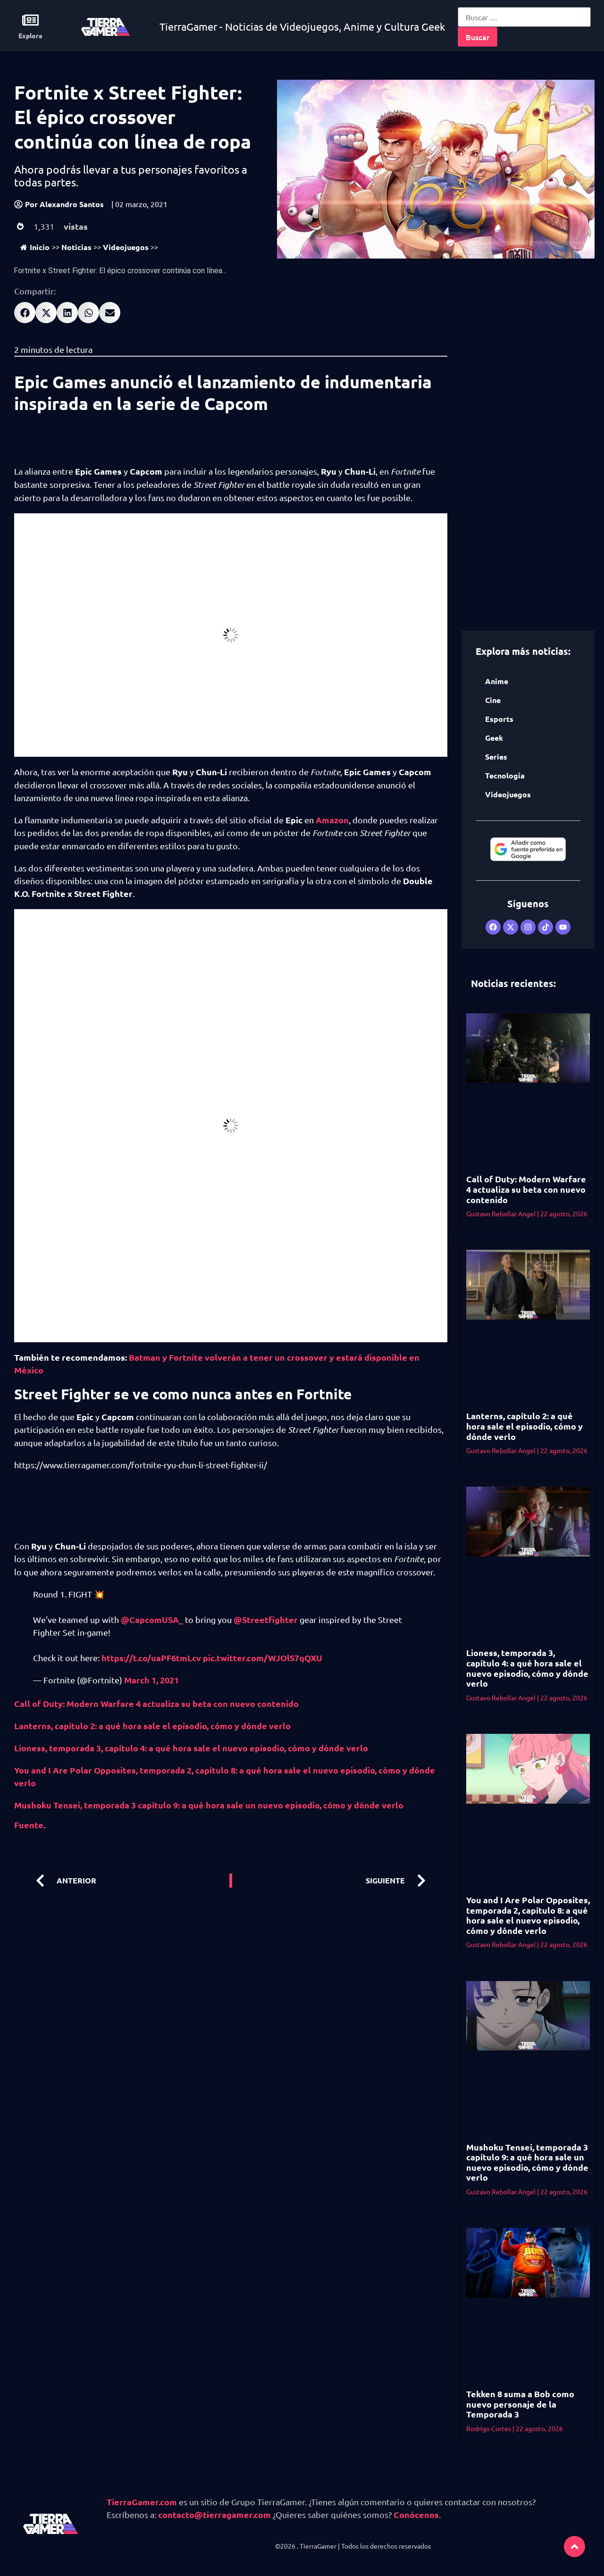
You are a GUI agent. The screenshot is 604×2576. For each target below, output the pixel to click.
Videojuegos (126, 247)
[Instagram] (528, 927)
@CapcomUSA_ (152, 1619)
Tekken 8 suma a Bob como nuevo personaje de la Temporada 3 (520, 2404)
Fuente (29, 1825)
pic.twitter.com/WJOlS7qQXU (263, 1658)
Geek (494, 738)
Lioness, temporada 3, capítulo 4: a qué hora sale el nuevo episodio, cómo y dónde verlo (191, 1748)
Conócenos (416, 2514)
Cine (493, 700)
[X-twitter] (511, 927)
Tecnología (505, 775)
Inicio (40, 247)
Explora (30, 35)
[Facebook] (493, 927)
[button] (25, 313)
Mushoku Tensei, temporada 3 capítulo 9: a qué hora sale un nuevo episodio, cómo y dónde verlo (209, 1805)
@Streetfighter (266, 1619)
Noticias (76, 247)
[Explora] (30, 20)
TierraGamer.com (142, 2502)
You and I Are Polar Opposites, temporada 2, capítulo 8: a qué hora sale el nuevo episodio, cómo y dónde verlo (528, 1915)
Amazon (332, 820)
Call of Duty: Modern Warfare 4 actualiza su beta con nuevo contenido (156, 1703)
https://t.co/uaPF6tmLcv (151, 1658)
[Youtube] (563, 927)
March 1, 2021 (151, 1680)
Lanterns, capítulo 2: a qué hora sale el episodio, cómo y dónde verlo (152, 1726)
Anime (497, 681)
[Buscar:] (524, 17)
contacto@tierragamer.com (214, 2514)
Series (496, 757)
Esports (499, 719)
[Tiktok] (545, 927)
